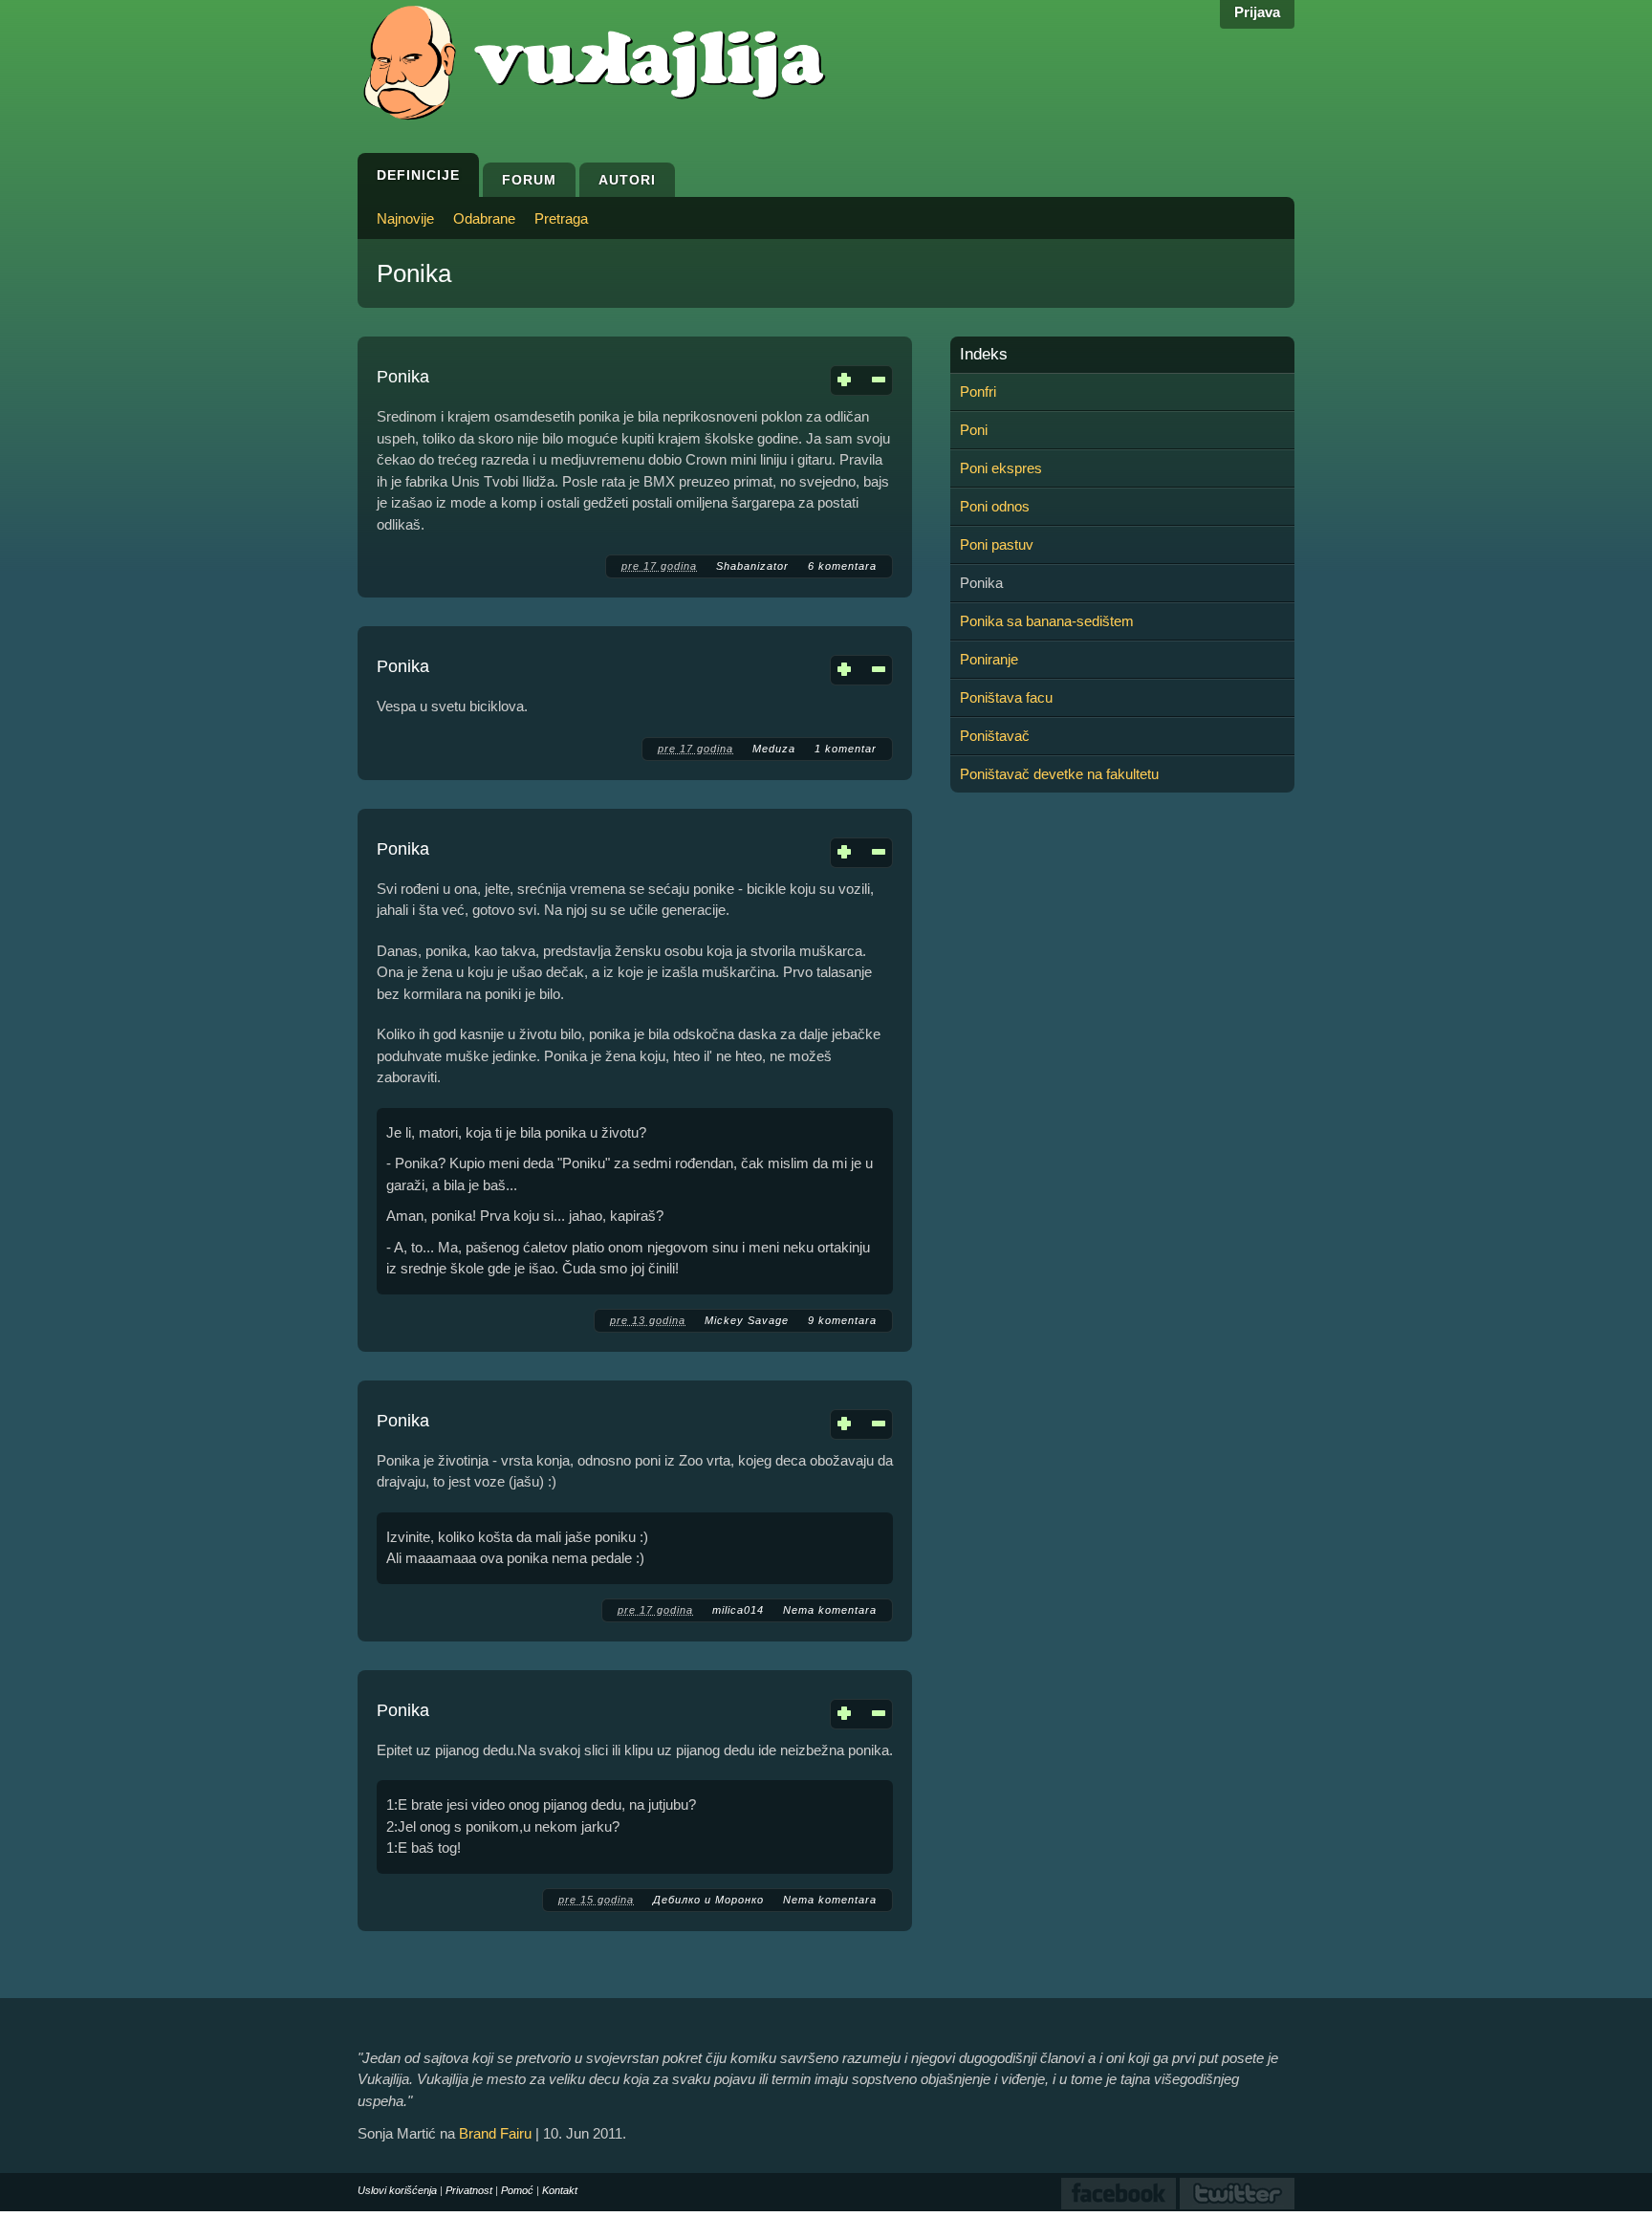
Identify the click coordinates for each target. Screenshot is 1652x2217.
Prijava (1257, 12)
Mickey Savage (747, 1320)
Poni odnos (995, 506)
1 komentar (846, 749)
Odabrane (484, 218)
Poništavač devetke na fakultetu (1059, 774)
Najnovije (405, 218)
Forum (529, 180)
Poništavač (995, 736)
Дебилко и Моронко (708, 1900)
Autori (627, 180)
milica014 (738, 1610)
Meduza (774, 749)
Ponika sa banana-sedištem (1047, 621)
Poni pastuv (997, 544)
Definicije (418, 175)
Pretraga (561, 218)
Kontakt (560, 2190)
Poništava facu (1006, 697)
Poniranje (989, 659)
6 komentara (842, 566)
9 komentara (842, 1320)
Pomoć (517, 2190)
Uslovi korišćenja (397, 2190)
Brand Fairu (495, 2133)
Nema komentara (830, 1610)
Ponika (403, 377)
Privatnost (469, 2190)
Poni (974, 430)
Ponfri (978, 391)
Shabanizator (752, 566)
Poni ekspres (1001, 468)
